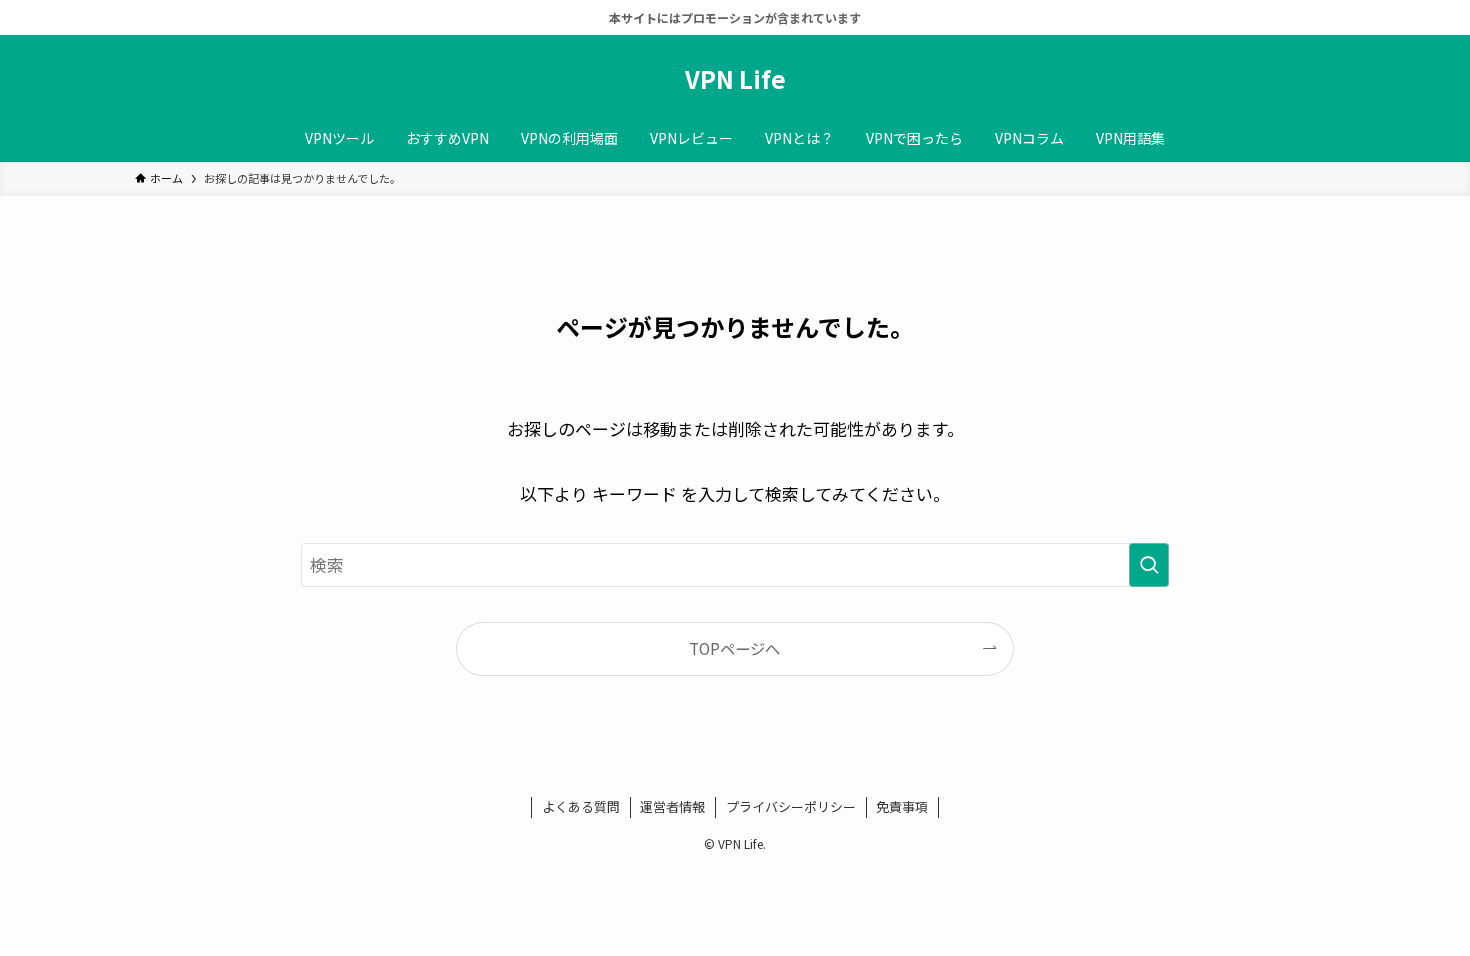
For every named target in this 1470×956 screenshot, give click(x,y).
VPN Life (735, 79)
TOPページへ (734, 648)
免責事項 (902, 806)
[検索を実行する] (1149, 565)
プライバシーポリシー (791, 806)
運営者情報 (672, 806)
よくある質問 (581, 806)
